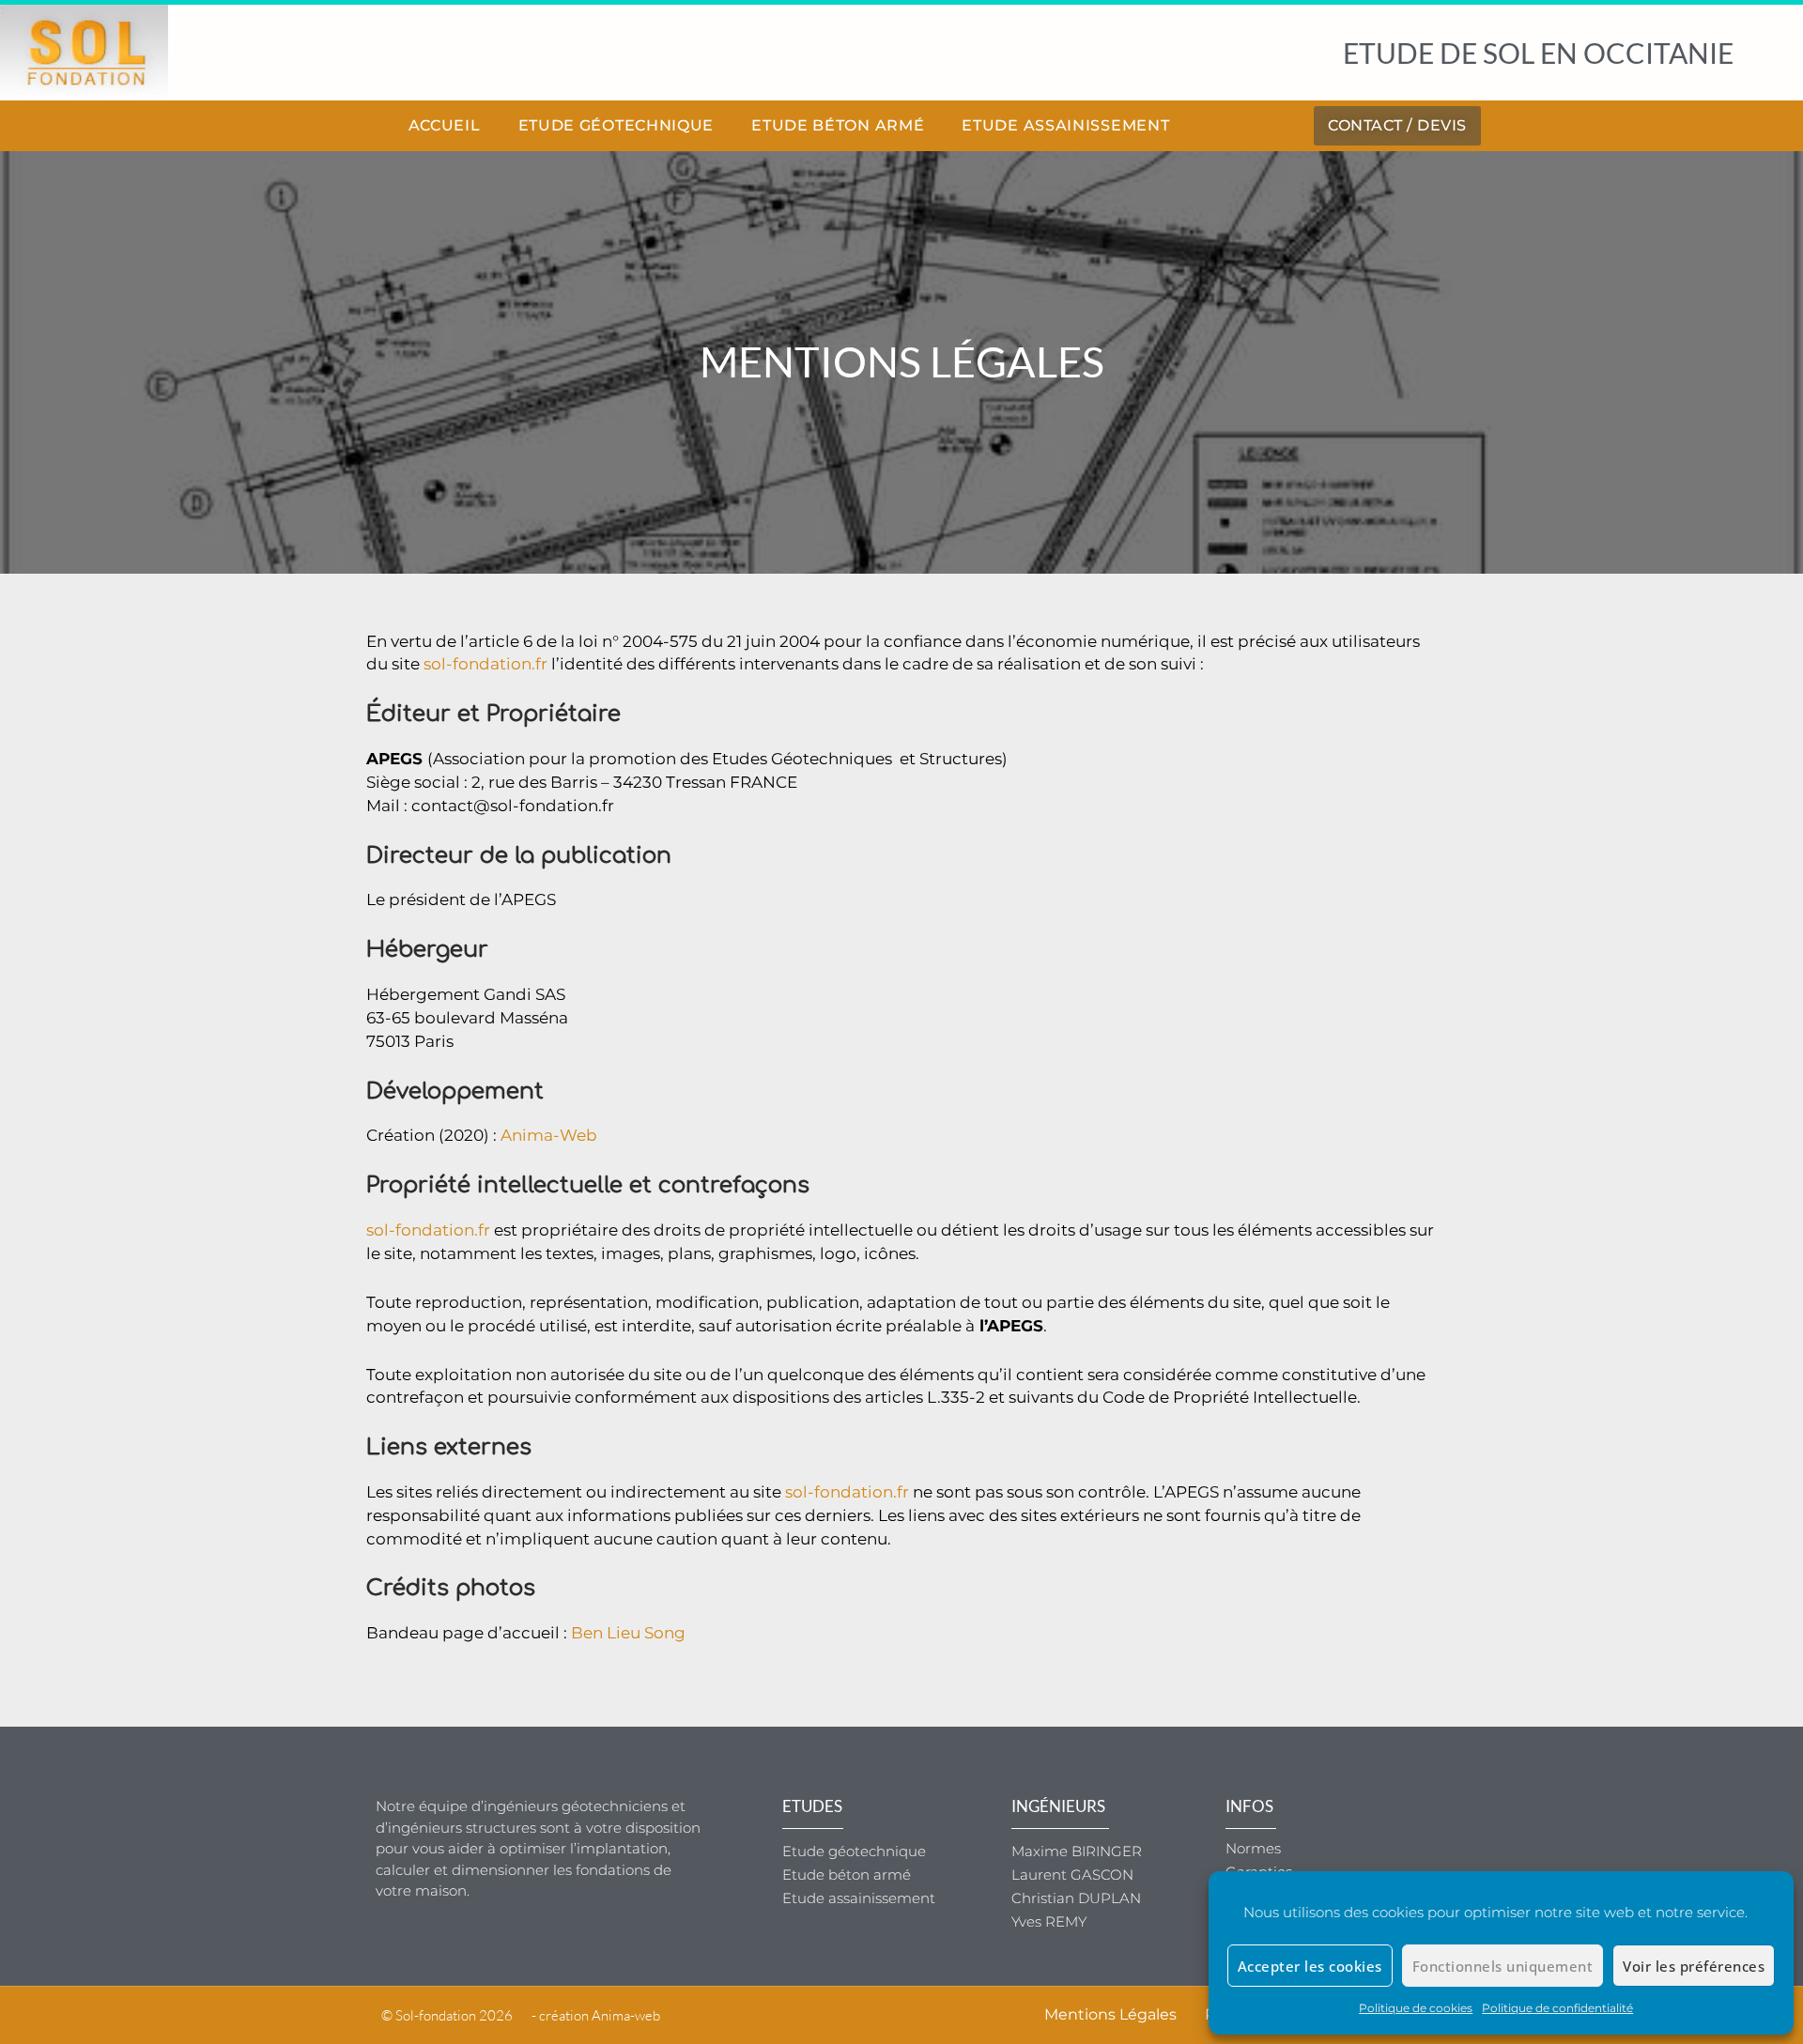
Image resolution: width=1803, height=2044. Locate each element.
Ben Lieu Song (628, 1633)
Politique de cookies (1416, 2008)
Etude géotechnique (616, 125)
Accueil (445, 125)
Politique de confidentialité (1557, 2008)
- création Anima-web (596, 2015)
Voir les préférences (1694, 1966)
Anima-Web (549, 1135)
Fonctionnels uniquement (1503, 1966)
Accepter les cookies (1310, 1966)
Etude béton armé (838, 125)
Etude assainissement (1065, 125)
